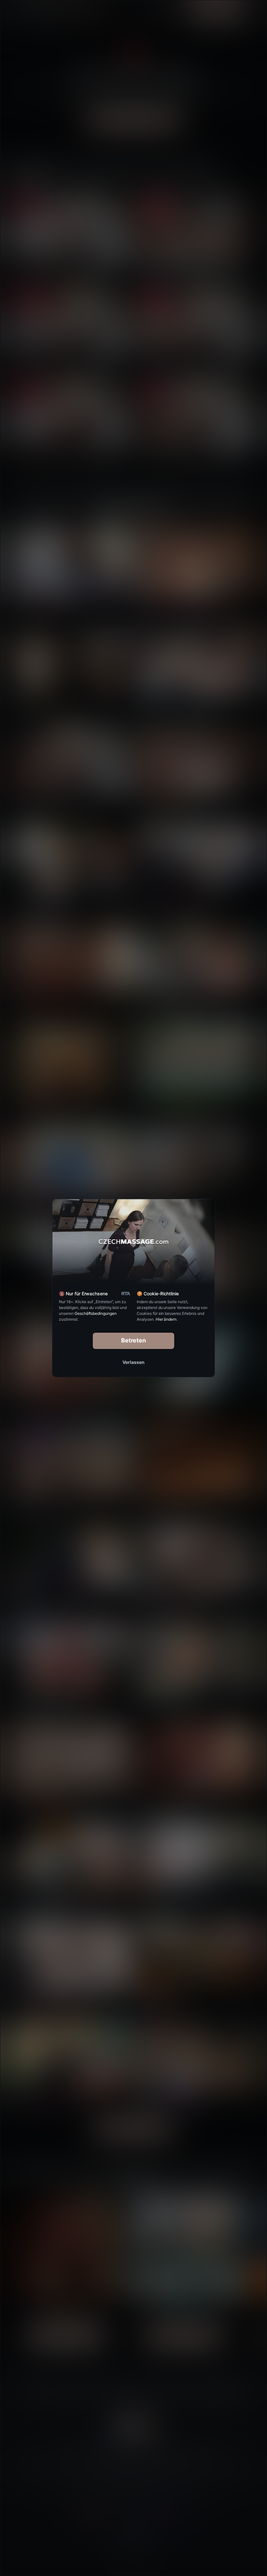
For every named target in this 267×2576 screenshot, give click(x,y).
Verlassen (133, 1362)
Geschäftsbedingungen (96, 1313)
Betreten (134, 1340)
